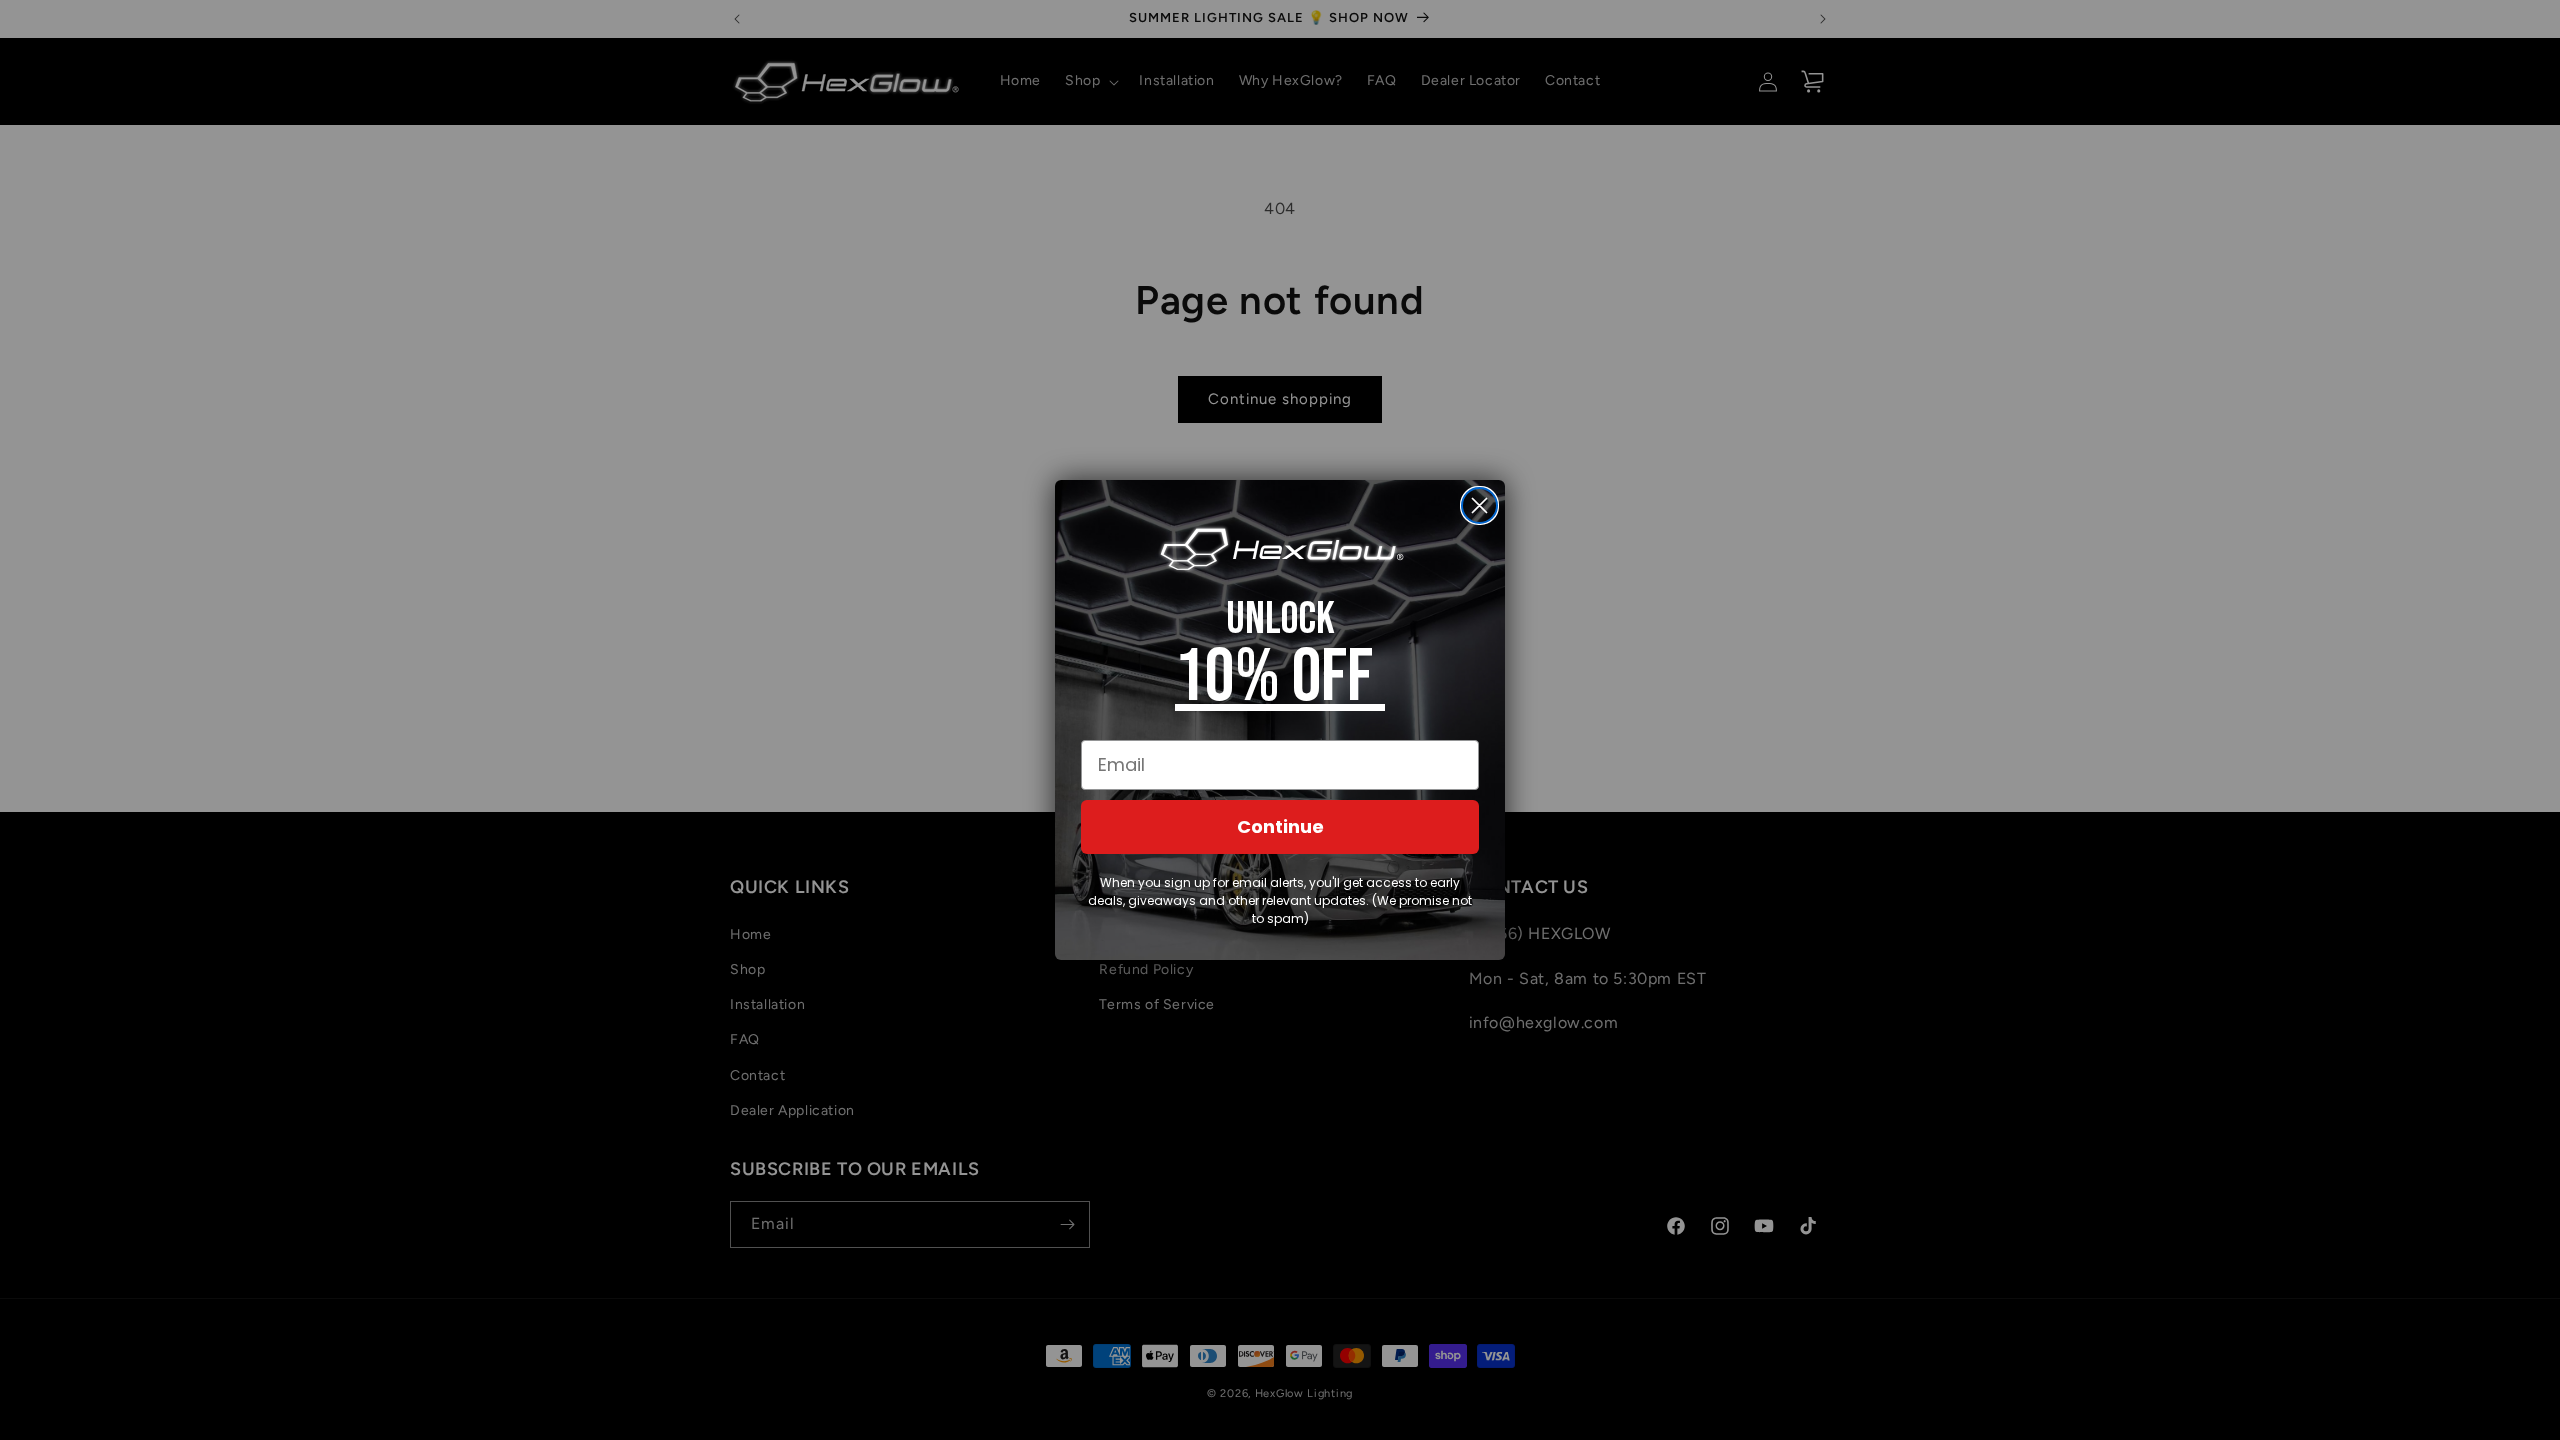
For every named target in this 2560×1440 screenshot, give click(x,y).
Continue (1280, 826)
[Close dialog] (1479, 505)
